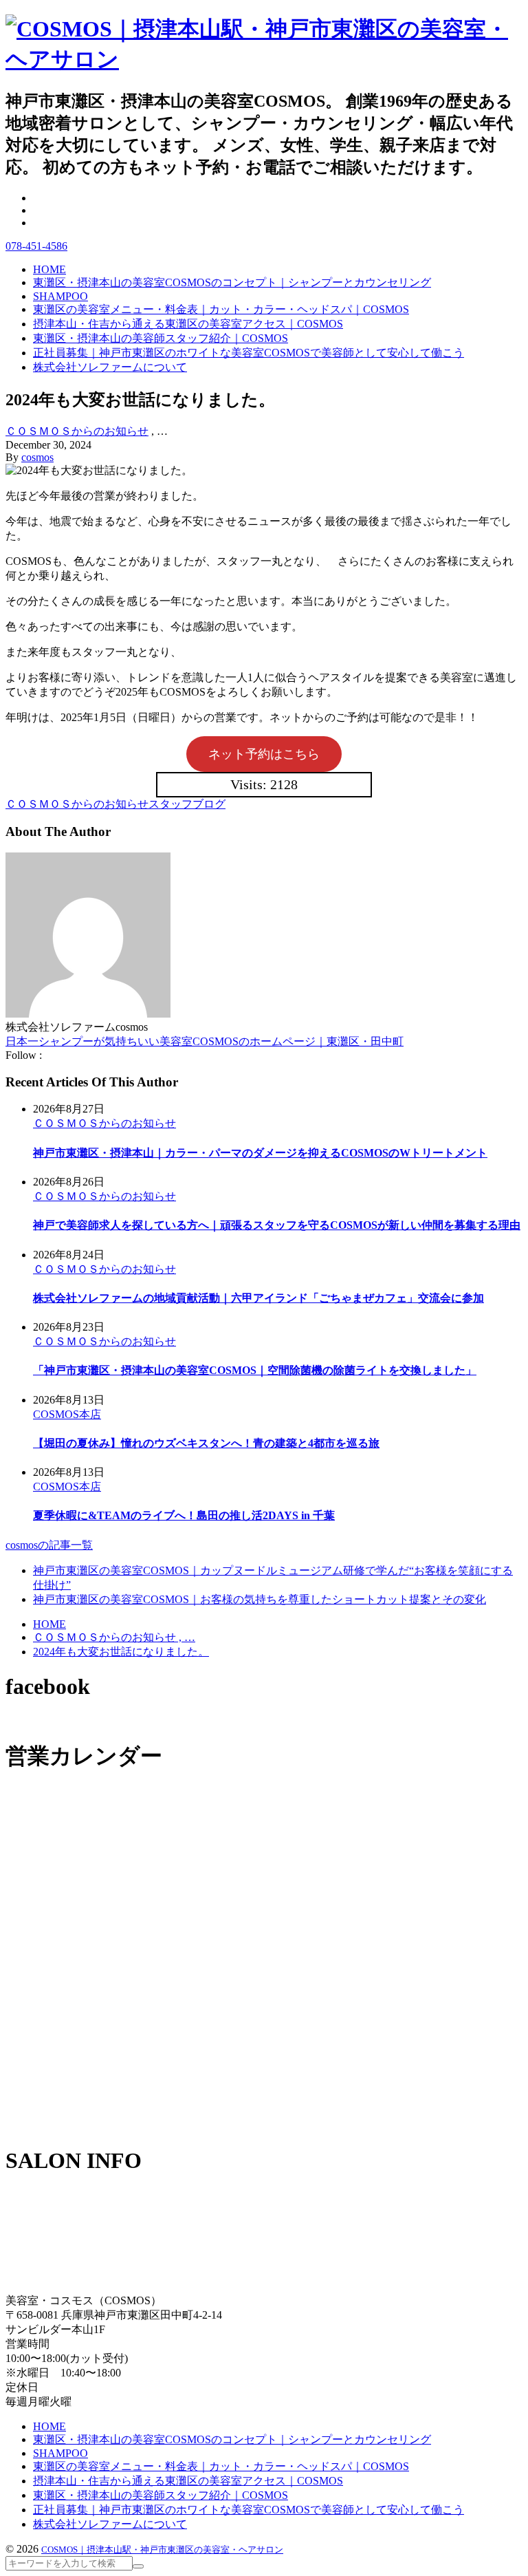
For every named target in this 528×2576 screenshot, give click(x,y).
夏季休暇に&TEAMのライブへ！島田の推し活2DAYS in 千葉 (184, 1515)
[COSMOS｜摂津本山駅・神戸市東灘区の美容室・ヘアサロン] (264, 59)
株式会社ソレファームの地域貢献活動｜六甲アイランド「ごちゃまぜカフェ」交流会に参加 (258, 1298)
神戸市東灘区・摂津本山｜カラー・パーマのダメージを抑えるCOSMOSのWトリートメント (260, 1153)
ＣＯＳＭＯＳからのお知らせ (77, 431)
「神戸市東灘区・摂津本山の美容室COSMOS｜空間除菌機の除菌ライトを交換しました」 (255, 1370)
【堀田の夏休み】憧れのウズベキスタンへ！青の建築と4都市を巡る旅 (206, 1443)
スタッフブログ (187, 804)
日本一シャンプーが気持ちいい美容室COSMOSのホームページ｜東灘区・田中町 (205, 1041)
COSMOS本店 (67, 1414)
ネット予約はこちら (264, 754)
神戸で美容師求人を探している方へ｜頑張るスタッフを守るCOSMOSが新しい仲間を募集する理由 (277, 1225)
